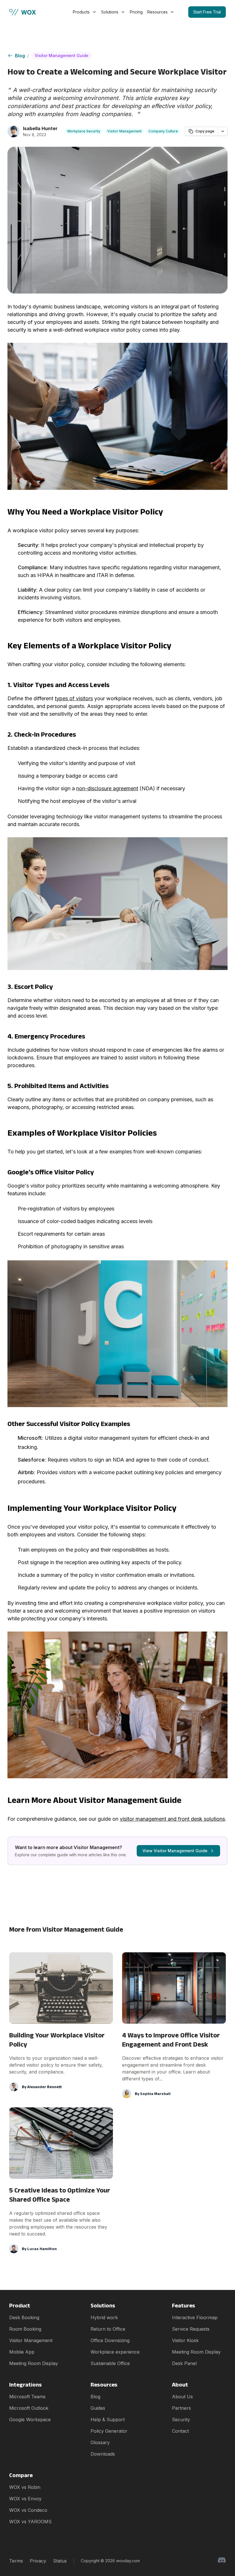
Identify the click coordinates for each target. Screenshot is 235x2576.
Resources (157, 12)
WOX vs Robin (25, 2487)
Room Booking (25, 2329)
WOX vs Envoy (25, 2499)
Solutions (110, 12)
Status (60, 2561)
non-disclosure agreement (107, 788)
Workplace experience (115, 2352)
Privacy (38, 2561)
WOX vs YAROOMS (30, 2522)
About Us (182, 2397)
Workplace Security (84, 131)
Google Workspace (30, 2419)
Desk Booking (24, 2317)
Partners (181, 2408)
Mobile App (22, 2352)
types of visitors (74, 698)
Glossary (100, 2442)
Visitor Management (124, 131)
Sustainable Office (110, 2363)
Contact (180, 2431)
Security (181, 2419)
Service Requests (191, 2329)
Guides (98, 2408)
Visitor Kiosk (185, 2340)
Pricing (136, 12)
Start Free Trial (207, 12)
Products (81, 12)
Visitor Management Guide (62, 55)
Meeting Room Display (34, 2363)
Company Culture (163, 131)
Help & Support (108, 2419)
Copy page (205, 131)
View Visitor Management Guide (175, 1851)
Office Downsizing (110, 2340)
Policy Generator (109, 2431)
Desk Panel (184, 2363)
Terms (16, 2561)
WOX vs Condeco (28, 2510)
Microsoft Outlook (29, 2408)
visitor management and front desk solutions (172, 1819)
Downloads (103, 2454)
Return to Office (108, 2329)
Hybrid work (104, 2317)
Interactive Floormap (195, 2317)
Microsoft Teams (27, 2397)
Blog (20, 56)
